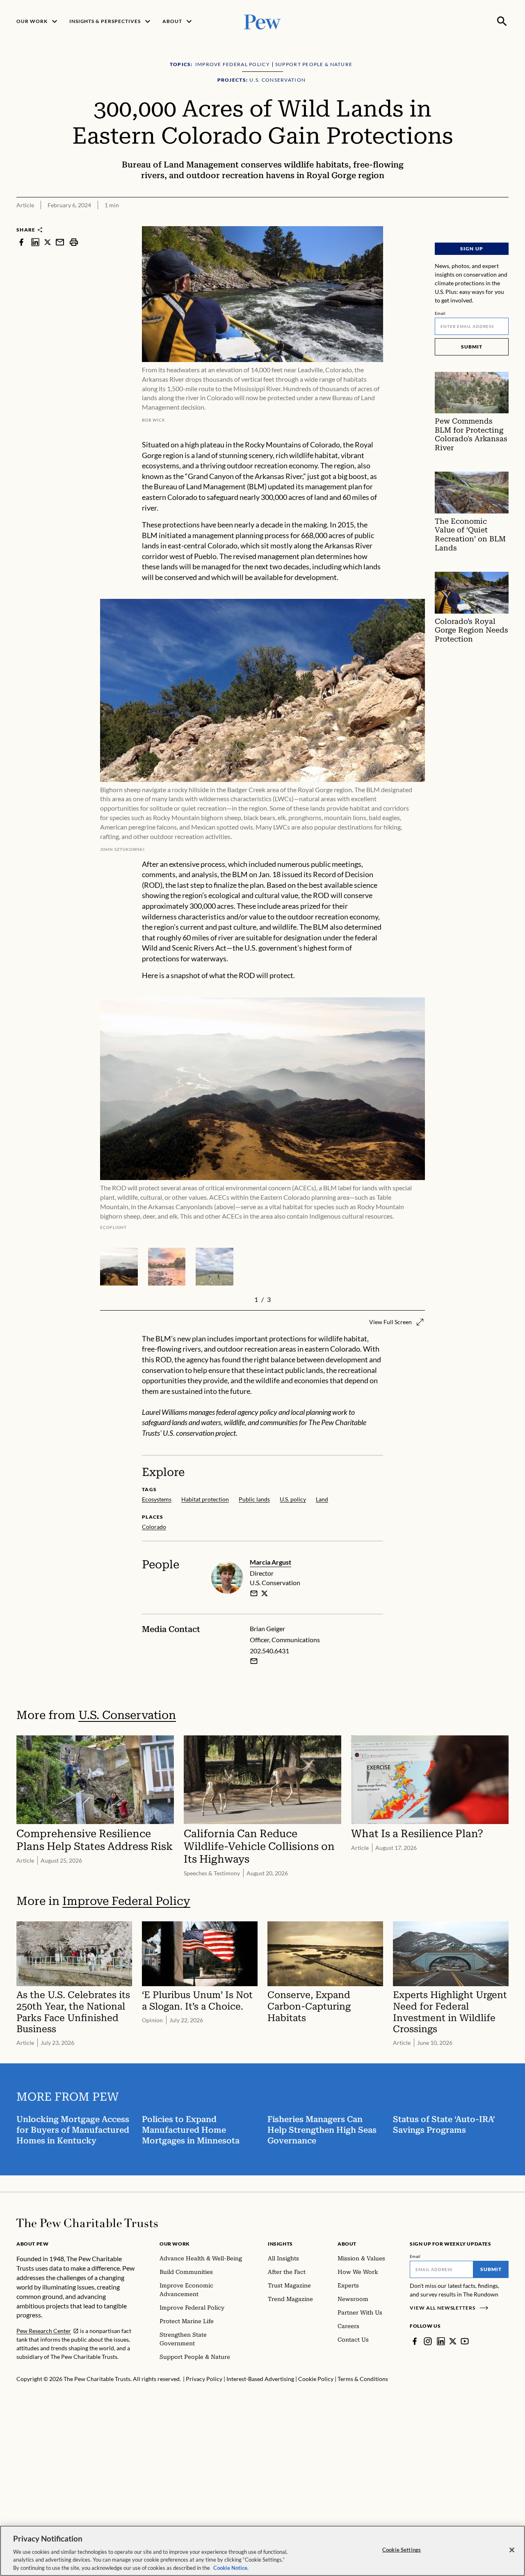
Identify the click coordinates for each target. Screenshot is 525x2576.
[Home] (87, 2223)
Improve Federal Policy (126, 1901)
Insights (280, 2244)
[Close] (512, 2550)
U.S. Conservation (127, 1715)
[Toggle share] (504, 221)
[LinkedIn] (441, 2341)
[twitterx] (48, 242)
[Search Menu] (502, 21)
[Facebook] (415, 2341)
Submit (472, 347)
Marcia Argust (270, 1562)
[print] (74, 242)
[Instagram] (428, 2341)
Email (440, 313)
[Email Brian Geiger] (254, 1661)
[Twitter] (453, 2341)
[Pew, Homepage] (262, 21)
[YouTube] (465, 2341)
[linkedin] (35, 242)
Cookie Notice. (231, 2567)
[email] (60, 242)
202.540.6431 (269, 1651)
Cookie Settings (402, 2550)
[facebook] (21, 242)
